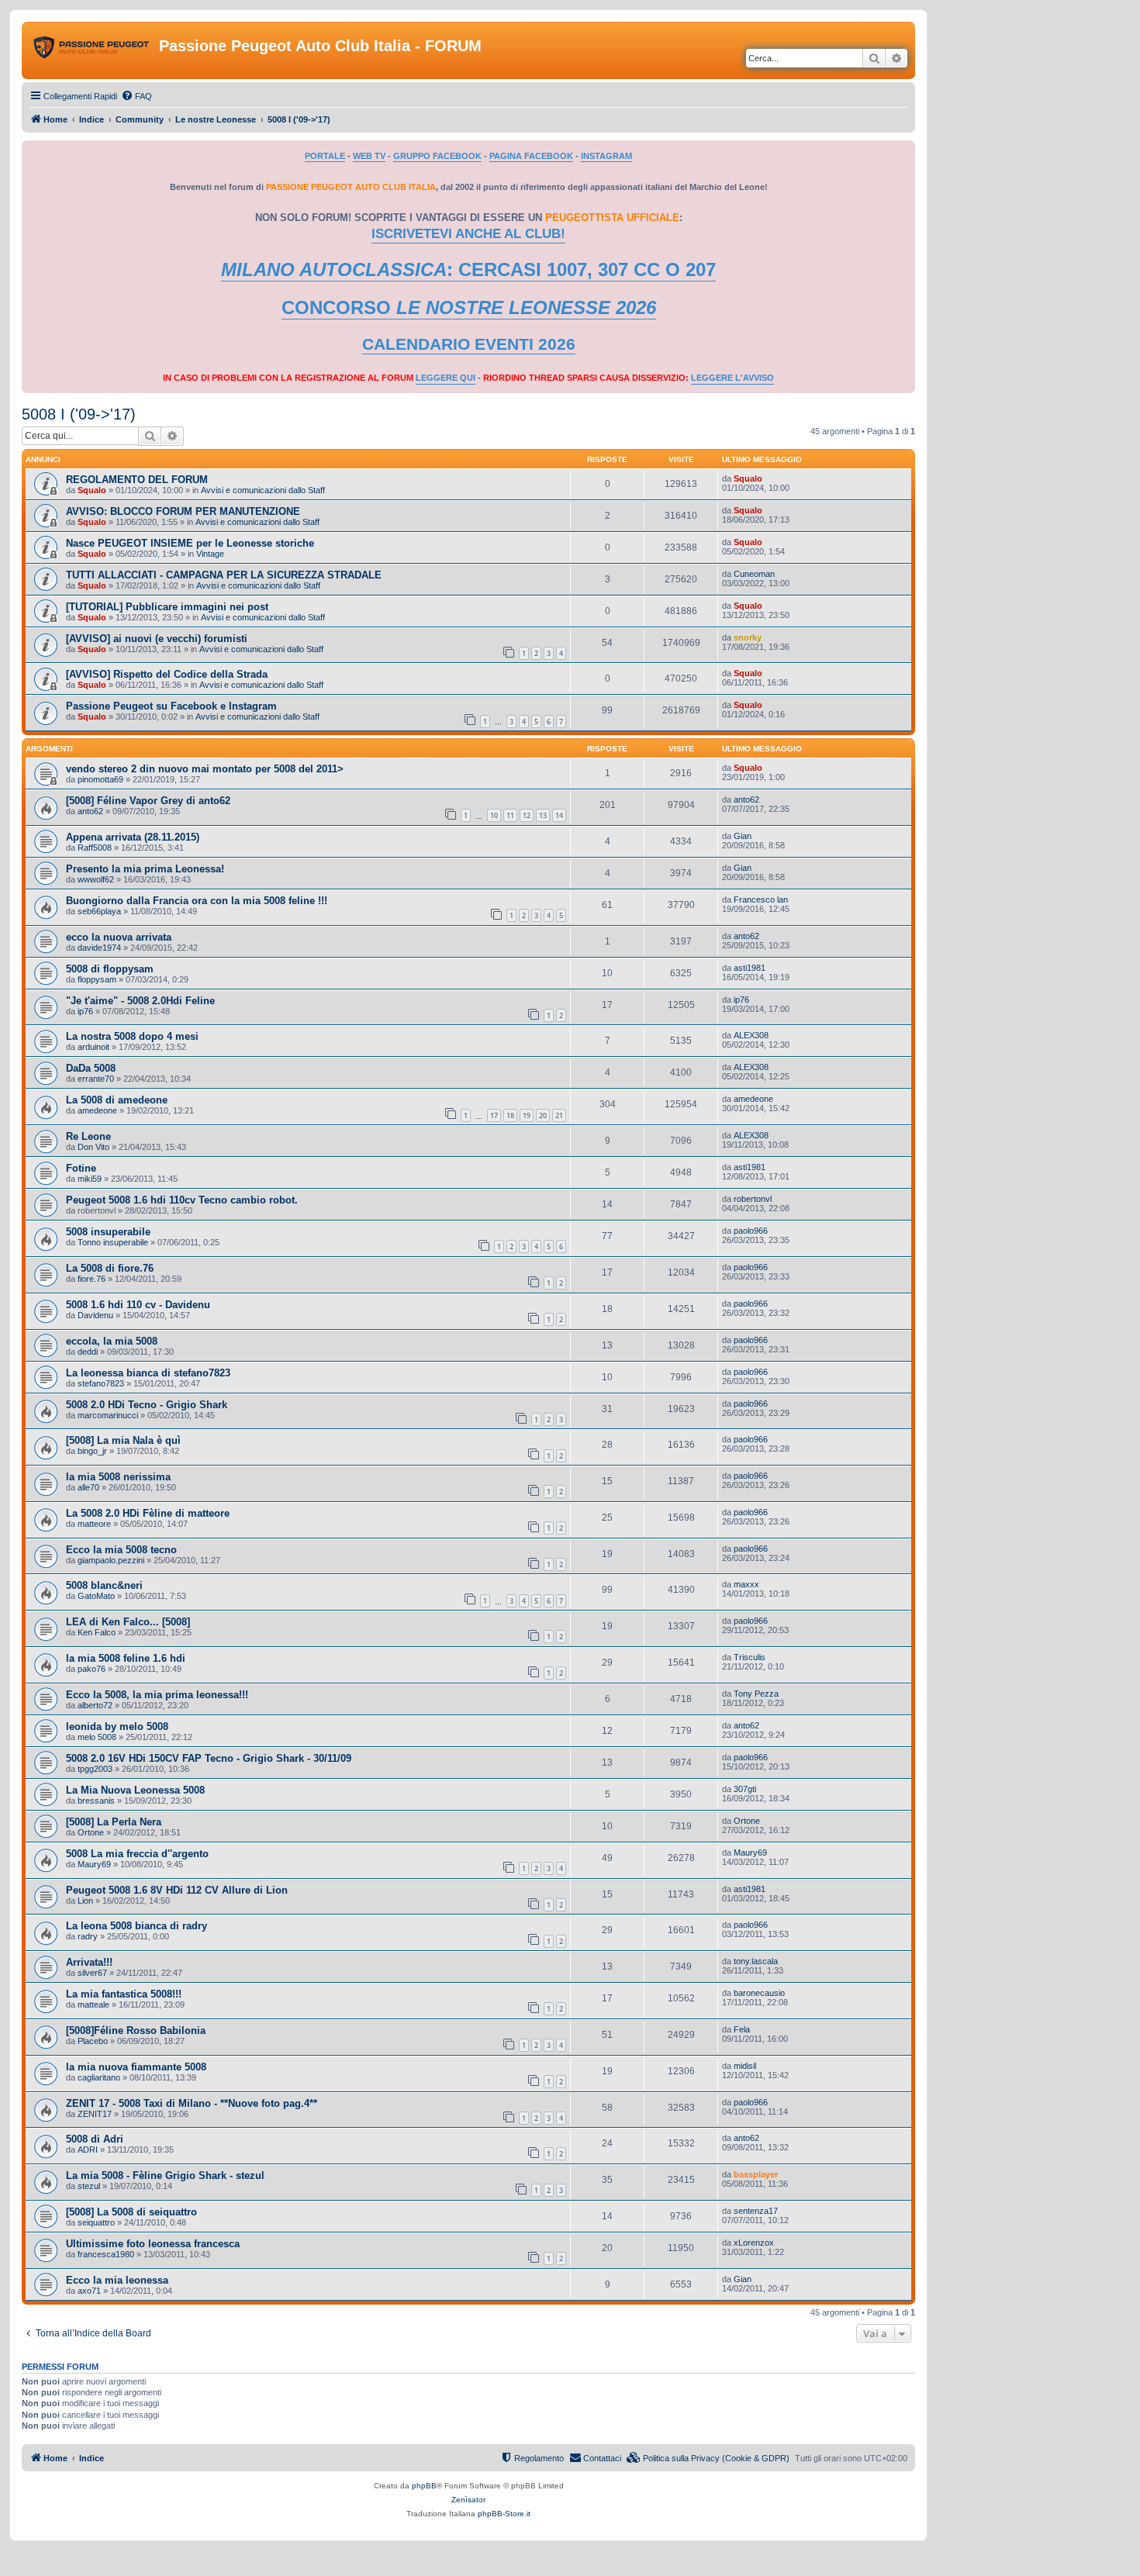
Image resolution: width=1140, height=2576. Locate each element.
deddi (88, 1352)
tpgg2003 (95, 1769)
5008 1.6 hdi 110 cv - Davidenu (138, 1305)
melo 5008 (97, 1737)
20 (543, 1115)
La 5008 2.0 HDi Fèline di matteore (148, 1513)
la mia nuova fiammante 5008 (136, 2067)
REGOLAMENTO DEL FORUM (137, 480)
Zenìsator (468, 2500)
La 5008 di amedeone (117, 1100)
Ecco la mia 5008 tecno (121, 1550)
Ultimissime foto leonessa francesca (153, 2244)
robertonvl (753, 1199)
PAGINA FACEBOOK (531, 156)
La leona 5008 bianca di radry (136, 1926)
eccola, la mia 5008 (112, 1341)
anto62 (90, 811)
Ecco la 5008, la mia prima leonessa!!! (157, 1695)
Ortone (91, 1832)
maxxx (746, 1584)
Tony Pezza (756, 1694)
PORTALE (325, 156)
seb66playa (99, 911)
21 (559, 1115)
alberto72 (95, 1705)
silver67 (92, 1973)
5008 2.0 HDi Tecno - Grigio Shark (147, 1405)
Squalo (92, 490)
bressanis (96, 1801)
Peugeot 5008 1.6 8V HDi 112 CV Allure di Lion (177, 1890)
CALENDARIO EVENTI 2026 (469, 344)
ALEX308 (751, 1035)
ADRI (88, 2150)
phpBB (424, 2486)
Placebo (93, 2041)
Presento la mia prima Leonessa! (145, 869)
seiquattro (96, 2222)
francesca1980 (106, 2254)
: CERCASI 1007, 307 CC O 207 (468, 269)
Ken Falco (97, 1632)
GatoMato (96, 1596)
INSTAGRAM (606, 156)
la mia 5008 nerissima (118, 1477)
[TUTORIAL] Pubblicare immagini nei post (167, 607)
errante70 (96, 1079)
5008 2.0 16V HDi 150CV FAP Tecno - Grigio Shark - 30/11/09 (209, 1758)
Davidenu (95, 1315)
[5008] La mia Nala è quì (123, 1440)
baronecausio (759, 1993)
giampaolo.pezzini (111, 1560)
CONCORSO (469, 307)
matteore (94, 1524)
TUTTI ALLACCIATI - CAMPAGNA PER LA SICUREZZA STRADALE (224, 575)
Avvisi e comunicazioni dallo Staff (263, 490)
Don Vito (93, 1147)
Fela (742, 2029)
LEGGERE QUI (446, 378)
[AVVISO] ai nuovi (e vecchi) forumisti (157, 639)
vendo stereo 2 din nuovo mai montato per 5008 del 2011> (205, 769)
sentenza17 (756, 2211)
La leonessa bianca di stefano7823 (148, 1373)
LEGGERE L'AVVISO (732, 378)
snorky (748, 637)
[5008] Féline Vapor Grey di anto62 (148, 801)
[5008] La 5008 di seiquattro (131, 2212)
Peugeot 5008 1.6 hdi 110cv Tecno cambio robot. (182, 1200)
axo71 (89, 2291)
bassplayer (756, 2174)
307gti (745, 1789)
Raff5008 (95, 848)
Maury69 (94, 1864)
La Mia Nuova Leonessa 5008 (135, 1790)
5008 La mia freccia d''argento (137, 1854)
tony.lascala (756, 1961)
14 (559, 815)
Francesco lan (761, 900)
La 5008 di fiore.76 (110, 1268)
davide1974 (99, 948)
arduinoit (93, 1047)
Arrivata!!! (89, 1962)
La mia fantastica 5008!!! (124, 1994)
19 (527, 1115)
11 (510, 815)
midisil (745, 2066)
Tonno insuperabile (113, 1242)
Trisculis (750, 1657)
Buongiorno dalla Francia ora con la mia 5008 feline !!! (197, 901)
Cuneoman (754, 574)
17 (494, 1115)
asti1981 (750, 968)
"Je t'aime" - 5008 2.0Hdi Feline (140, 1001)
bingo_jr (92, 1451)
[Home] (92, 50)
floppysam (97, 979)
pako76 (92, 1669)
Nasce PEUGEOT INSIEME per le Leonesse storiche (190, 543)
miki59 (90, 1179)
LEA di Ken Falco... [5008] (128, 1622)
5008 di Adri (95, 2139)
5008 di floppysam (110, 969)
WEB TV (369, 156)
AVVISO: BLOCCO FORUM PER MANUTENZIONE (183, 511)
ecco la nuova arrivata (119, 937)
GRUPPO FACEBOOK (437, 156)
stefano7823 (101, 1383)
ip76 (85, 1011)
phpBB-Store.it (504, 2514)
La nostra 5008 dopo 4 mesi (132, 1036)
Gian (743, 836)
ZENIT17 (95, 2114)
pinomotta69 (100, 779)
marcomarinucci (108, 1415)
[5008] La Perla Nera (114, 1822)
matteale (93, 2005)
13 (543, 815)
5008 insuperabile (108, 1232)
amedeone (97, 1110)
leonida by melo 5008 (117, 1727)
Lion (85, 1901)
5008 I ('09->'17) (79, 414)
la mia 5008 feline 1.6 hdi (126, 1658)
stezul (89, 2186)
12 (527, 815)
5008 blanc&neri (104, 1585)
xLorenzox (754, 2243)
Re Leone (88, 1136)
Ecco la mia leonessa (117, 2280)
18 (510, 1115)
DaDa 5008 (91, 1068)
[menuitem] (136, 96)
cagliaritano (99, 2077)
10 (494, 815)
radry (88, 1936)
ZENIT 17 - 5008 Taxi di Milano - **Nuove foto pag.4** (192, 2103)
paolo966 (751, 1231)
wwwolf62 (96, 879)
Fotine (81, 1168)
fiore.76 (92, 1279)
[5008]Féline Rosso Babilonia (136, 2030)
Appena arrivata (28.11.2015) (133, 837)
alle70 (88, 1487)
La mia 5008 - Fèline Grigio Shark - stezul (165, 2175)
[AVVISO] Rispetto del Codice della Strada (167, 674)
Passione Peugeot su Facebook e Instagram (171, 706)
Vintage (210, 554)
